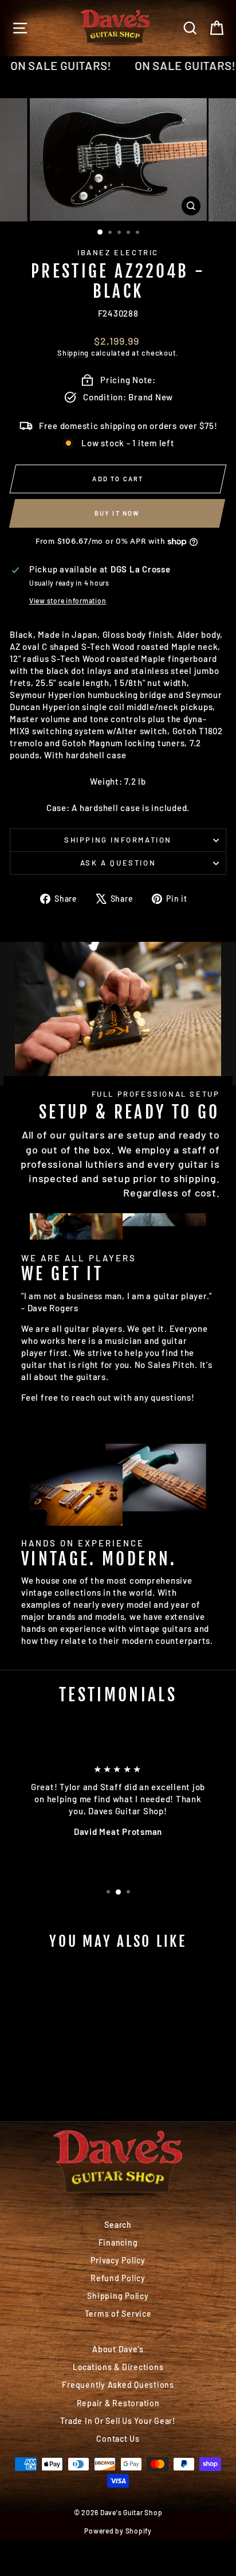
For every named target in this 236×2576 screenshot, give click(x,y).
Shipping (73, 353)
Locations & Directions (118, 2367)
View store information (68, 601)
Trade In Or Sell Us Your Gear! (118, 2421)
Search (118, 2225)
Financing (118, 2242)
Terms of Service (118, 2314)
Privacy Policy (118, 2260)
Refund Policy (118, 2278)
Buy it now (117, 513)
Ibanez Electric (118, 252)
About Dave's (118, 2349)
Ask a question (118, 863)
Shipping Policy (118, 2296)
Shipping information (118, 840)
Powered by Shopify (118, 2531)
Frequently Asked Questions (118, 2385)
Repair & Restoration (118, 2403)
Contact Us (118, 2439)
